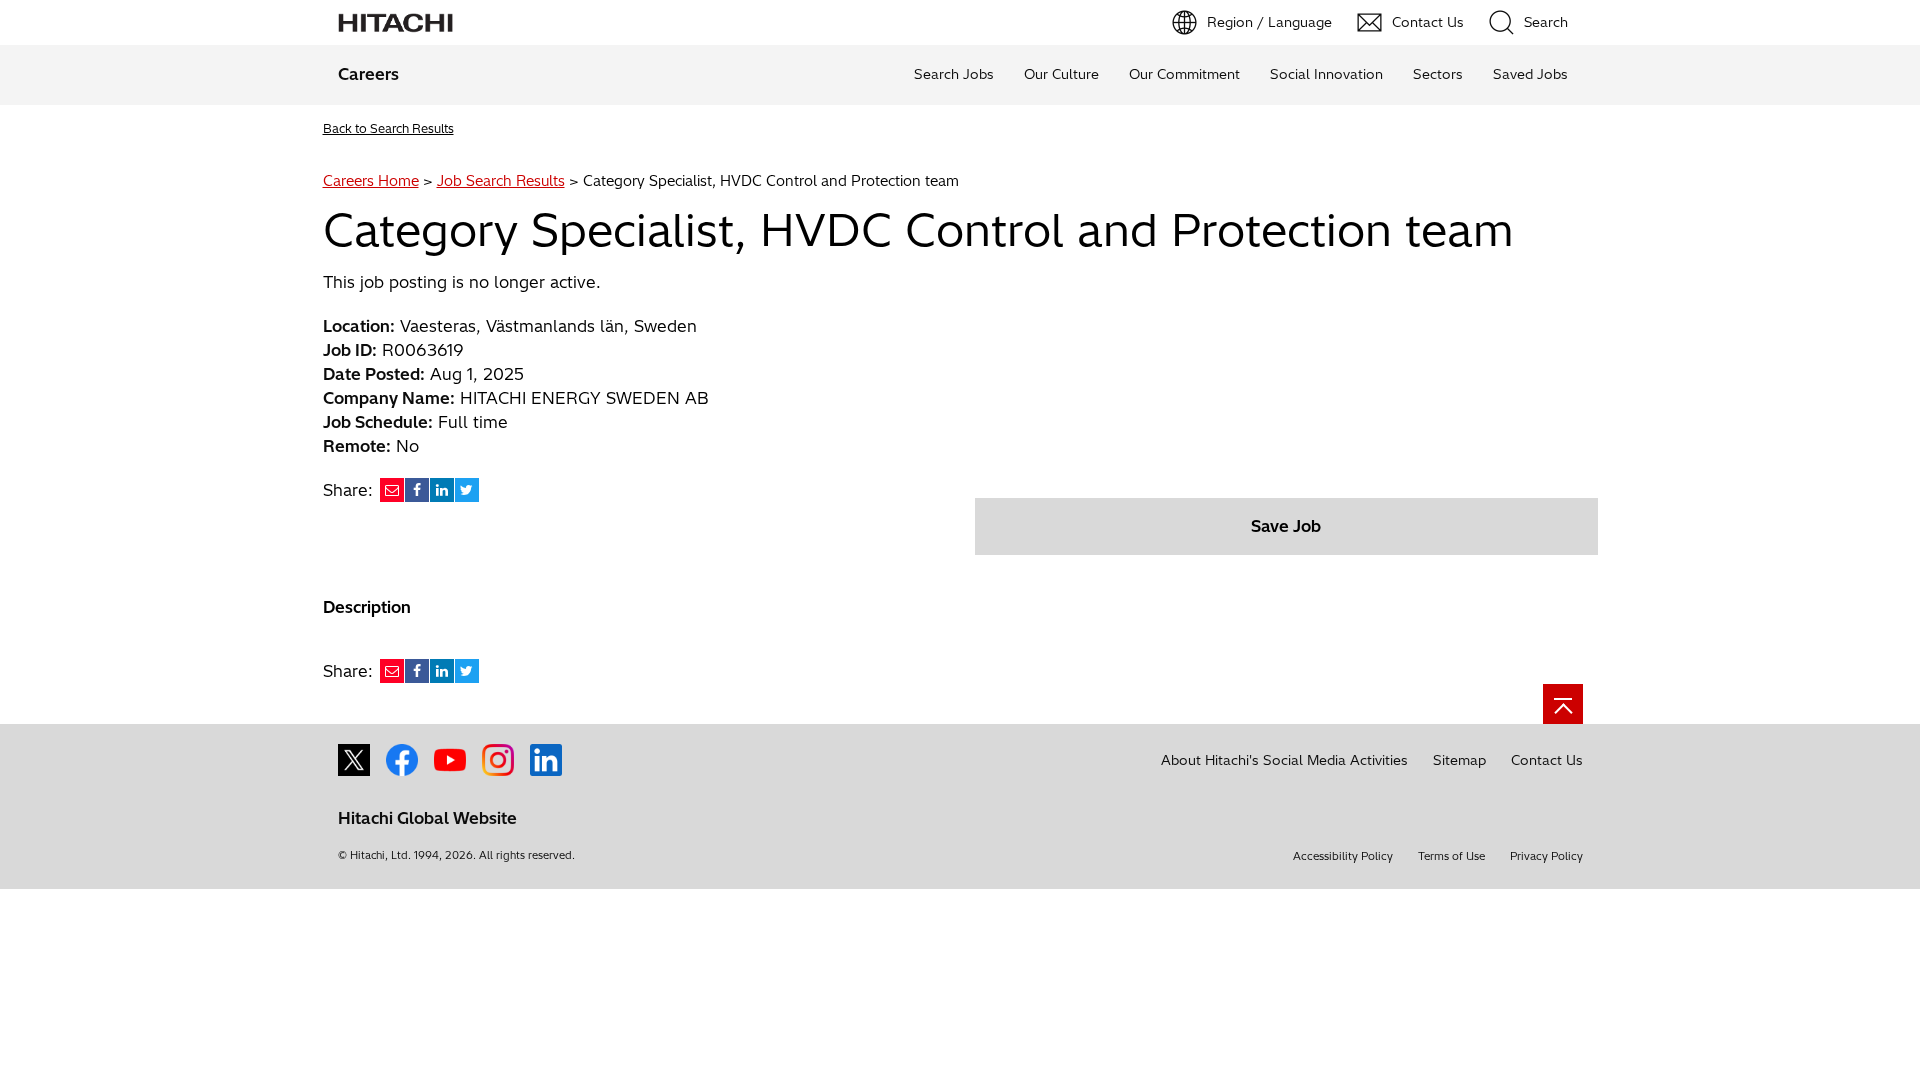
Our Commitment (1184, 74)
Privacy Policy (1546, 856)
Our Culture (1061, 74)
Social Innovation (1326, 74)
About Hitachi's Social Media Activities (1284, 760)
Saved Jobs (1530, 74)
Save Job (1286, 526)
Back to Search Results (388, 128)
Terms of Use (1451, 856)
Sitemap (1459, 760)
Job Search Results (501, 181)
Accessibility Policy (1343, 856)
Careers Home (371, 181)
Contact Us (1547, 760)
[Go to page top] (1563, 704)
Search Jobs (954, 74)
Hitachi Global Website (427, 818)
